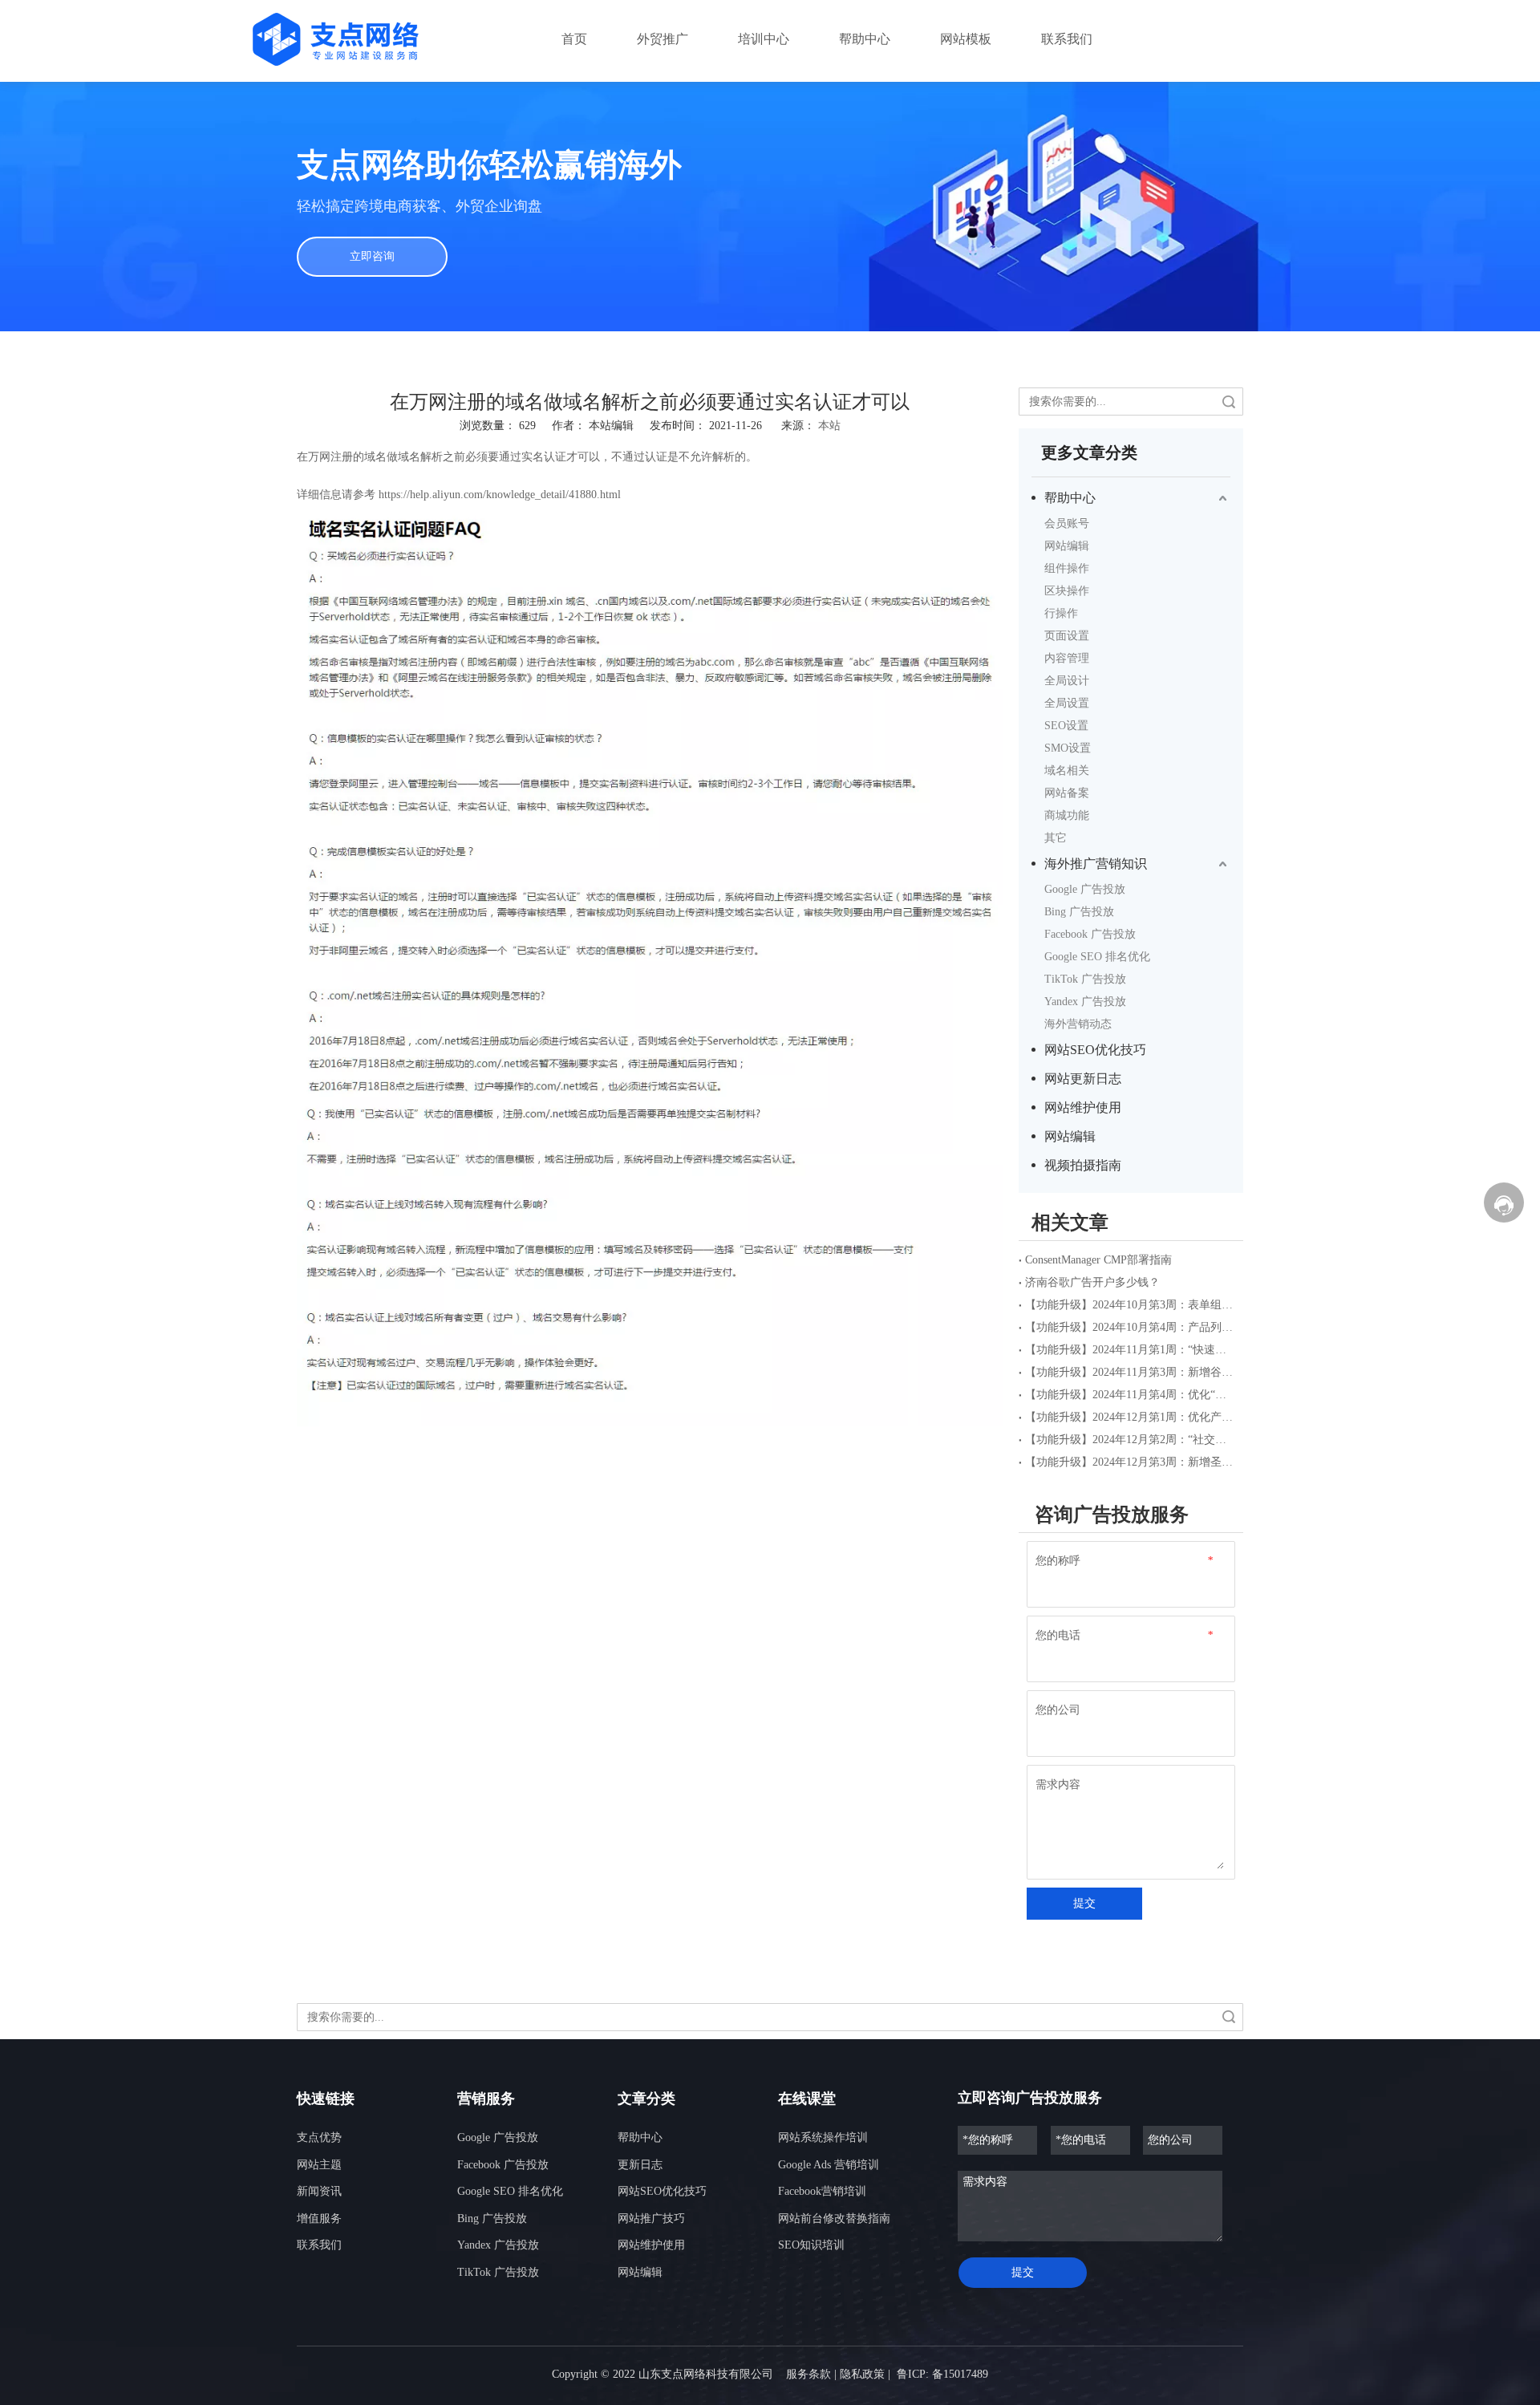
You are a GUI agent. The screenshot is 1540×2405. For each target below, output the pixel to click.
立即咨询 (372, 256)
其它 (1056, 838)
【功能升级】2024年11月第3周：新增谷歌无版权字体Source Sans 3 (1131, 1372)
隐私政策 (862, 2374)
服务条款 (808, 2374)
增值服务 (319, 2218)
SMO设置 (1068, 748)
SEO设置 (1066, 726)
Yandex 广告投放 (1085, 1002)
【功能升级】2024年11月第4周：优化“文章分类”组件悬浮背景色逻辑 (1131, 1395)
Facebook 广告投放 (1090, 934)
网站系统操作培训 (823, 2137)
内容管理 (1067, 658)
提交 (1084, 1903)
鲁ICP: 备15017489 (942, 2374)
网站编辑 (1067, 546)
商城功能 (1067, 815)
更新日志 (640, 2165)
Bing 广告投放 (1079, 912)
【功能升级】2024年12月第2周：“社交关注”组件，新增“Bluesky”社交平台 (1131, 1440)
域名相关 (1067, 771)
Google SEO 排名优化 (1097, 957)
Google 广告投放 (1085, 889)
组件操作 (1067, 568)
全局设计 (1067, 681)
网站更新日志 (1083, 1079)
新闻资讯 (319, 2191)
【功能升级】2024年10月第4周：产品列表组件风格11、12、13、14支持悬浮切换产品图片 (1131, 1327)
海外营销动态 (1078, 1024)
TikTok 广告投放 (1085, 979)
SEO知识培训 (811, 2245)
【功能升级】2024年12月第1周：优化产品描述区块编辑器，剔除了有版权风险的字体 (1131, 1417)
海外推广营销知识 (1096, 864)
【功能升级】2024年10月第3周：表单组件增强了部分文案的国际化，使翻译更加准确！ (1131, 1305)
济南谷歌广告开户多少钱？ (1092, 1282)
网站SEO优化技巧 (1095, 1050)
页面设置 (1067, 636)
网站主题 (319, 2165)
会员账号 (1067, 523)
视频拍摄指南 (1083, 1165)
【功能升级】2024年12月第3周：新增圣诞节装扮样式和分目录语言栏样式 (1131, 1462)
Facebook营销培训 (822, 2191)
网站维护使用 (1083, 1107)
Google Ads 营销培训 (829, 2165)
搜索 (1229, 402)
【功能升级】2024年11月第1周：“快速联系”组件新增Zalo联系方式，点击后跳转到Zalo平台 (1131, 1350)
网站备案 (1067, 793)
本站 (829, 426)
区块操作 (1067, 591)
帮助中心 (1070, 498)
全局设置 (1067, 703)
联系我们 (319, 2245)
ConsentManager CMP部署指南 (1098, 1260)
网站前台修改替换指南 (834, 2218)
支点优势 (319, 2137)
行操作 (1061, 613)
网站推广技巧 (651, 2218)
